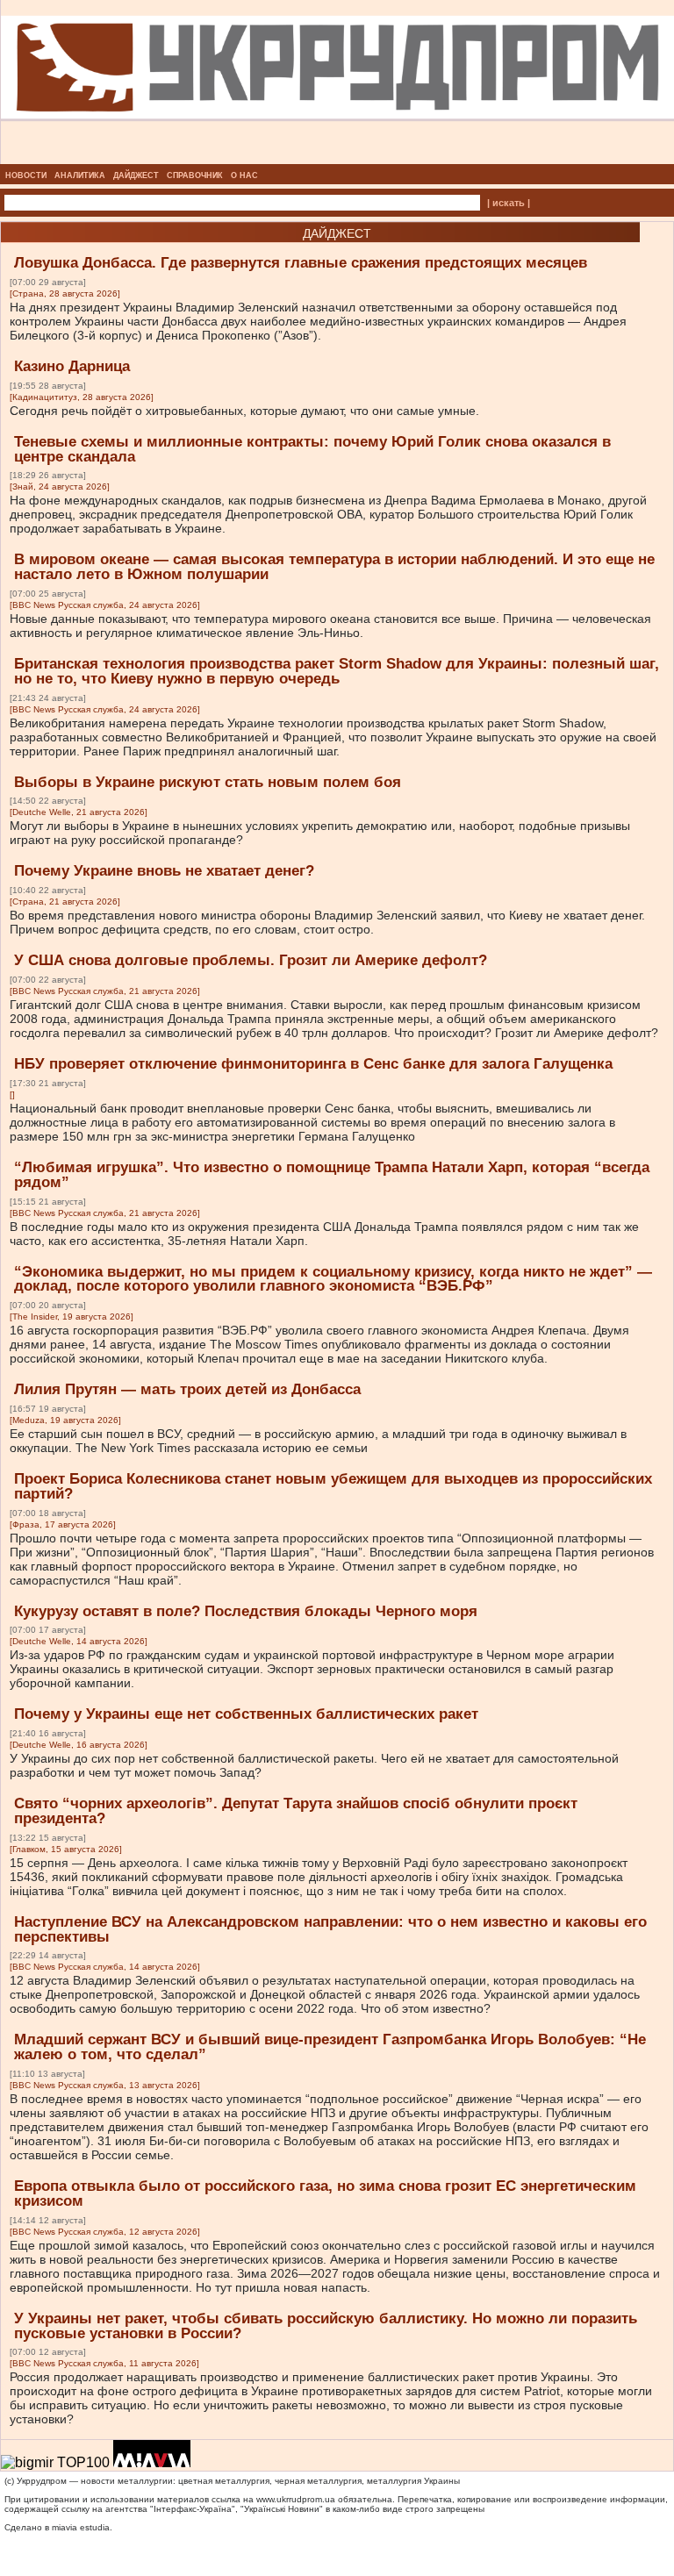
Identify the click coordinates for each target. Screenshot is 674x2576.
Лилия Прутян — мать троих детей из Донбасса (187, 1389)
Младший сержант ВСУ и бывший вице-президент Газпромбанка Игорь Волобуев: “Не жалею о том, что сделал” (330, 2047)
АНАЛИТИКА (80, 175)
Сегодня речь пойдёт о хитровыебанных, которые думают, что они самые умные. (244, 411)
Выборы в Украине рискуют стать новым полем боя (208, 782)
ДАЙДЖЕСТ (136, 175)
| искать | (509, 203)
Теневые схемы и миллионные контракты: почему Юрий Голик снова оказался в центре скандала (312, 449)
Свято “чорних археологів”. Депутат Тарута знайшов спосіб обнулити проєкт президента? (296, 1811)
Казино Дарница (72, 366)
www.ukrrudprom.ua (296, 2499)
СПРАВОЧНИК (195, 175)
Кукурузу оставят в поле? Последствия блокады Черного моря (246, 1611)
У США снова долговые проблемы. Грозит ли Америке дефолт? (251, 960)
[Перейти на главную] (337, 159)
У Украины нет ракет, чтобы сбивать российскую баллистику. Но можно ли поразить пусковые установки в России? (326, 2326)
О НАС (244, 175)
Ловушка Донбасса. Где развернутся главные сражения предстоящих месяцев (301, 263)
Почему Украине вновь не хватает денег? (164, 871)
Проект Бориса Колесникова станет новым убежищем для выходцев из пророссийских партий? (333, 1486)
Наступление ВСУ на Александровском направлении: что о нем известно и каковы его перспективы (330, 1929)
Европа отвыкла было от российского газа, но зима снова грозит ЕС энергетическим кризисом (325, 2193)
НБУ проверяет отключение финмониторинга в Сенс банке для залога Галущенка (313, 1064)
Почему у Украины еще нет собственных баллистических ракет (246, 1714)
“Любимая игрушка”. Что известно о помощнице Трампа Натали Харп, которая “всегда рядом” (332, 1175)
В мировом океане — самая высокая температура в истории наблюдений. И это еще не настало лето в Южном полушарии (334, 567)
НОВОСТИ (26, 175)
